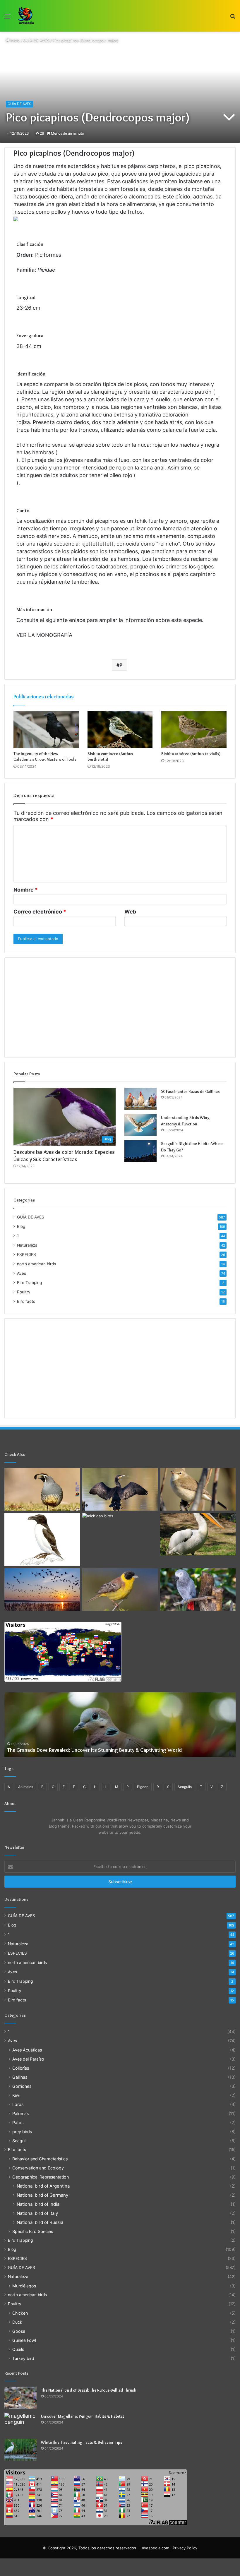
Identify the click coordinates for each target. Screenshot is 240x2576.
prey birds (22, 2132)
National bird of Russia (40, 2222)
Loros (18, 2104)
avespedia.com (156, 2548)
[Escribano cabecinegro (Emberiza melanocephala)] (120, 1590)
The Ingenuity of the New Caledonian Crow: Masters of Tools (45, 756)
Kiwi (16, 2095)
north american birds (36, 1264)
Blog (21, 1226)
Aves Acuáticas (27, 2050)
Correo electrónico (40, 912)
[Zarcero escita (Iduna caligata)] (198, 1489)
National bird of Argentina (43, 2186)
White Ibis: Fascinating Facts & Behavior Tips (82, 2442)
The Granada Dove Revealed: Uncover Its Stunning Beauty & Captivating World (95, 1750)
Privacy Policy (185, 2548)
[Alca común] (42, 1539)
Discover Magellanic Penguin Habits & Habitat (83, 2416)
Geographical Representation (41, 2177)
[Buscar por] (233, 18)
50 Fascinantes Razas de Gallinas (190, 1091)
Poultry (24, 1292)
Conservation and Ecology (38, 2168)
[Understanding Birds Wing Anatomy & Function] (140, 1125)
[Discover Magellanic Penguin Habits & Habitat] (20, 2424)
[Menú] (7, 18)
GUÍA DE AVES (36, 40)
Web (130, 912)
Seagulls (185, 1787)
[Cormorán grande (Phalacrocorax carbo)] (120, 1489)
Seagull (19, 2141)
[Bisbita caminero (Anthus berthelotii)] (120, 730)
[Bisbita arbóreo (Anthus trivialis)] (194, 730)
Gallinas (20, 2077)
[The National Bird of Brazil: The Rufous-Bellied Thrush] (20, 2398)
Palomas (20, 2113)
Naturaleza (27, 1245)
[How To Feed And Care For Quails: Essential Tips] (42, 1489)
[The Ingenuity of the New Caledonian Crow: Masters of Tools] (46, 730)
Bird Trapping (29, 1283)
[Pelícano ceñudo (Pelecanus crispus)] (198, 1534)
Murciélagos (24, 2286)
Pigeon (143, 1787)
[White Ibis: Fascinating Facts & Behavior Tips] (20, 2450)
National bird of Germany (42, 2195)
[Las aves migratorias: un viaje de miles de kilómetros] (42, 1590)
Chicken (20, 2313)
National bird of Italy (37, 2213)
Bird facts (26, 1301)
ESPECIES (26, 1254)
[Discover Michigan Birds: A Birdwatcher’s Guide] (120, 1534)
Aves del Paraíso (28, 2059)
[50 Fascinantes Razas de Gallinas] (140, 1099)
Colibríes (21, 2068)
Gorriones (22, 2086)
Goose (19, 2331)
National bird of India (38, 2204)
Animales (26, 1787)
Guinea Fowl (24, 2340)
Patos (18, 2122)
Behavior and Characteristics (40, 2159)
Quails (18, 2349)
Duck (17, 2322)
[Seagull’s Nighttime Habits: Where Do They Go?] (140, 1151)
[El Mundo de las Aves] (26, 16)
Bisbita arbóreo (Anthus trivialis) (191, 754)
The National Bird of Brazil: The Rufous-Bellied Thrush (89, 2390)
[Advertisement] (120, 1007)
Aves (22, 1273)
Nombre (26, 890)
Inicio (15, 40)
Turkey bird (23, 2358)
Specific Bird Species (33, 2231)
